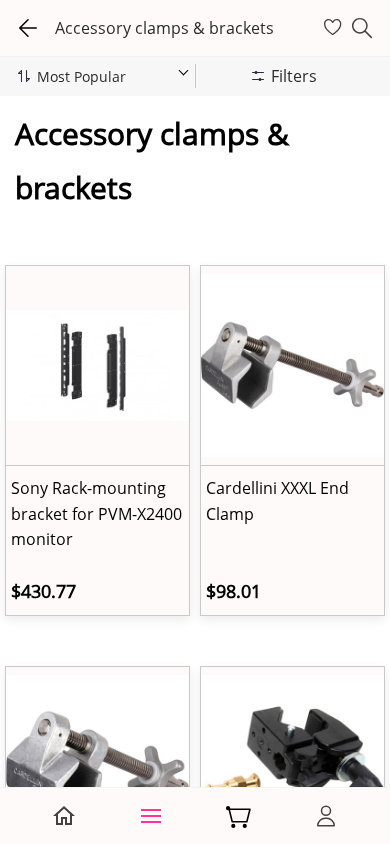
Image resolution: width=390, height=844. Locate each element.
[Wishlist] (335, 28)
